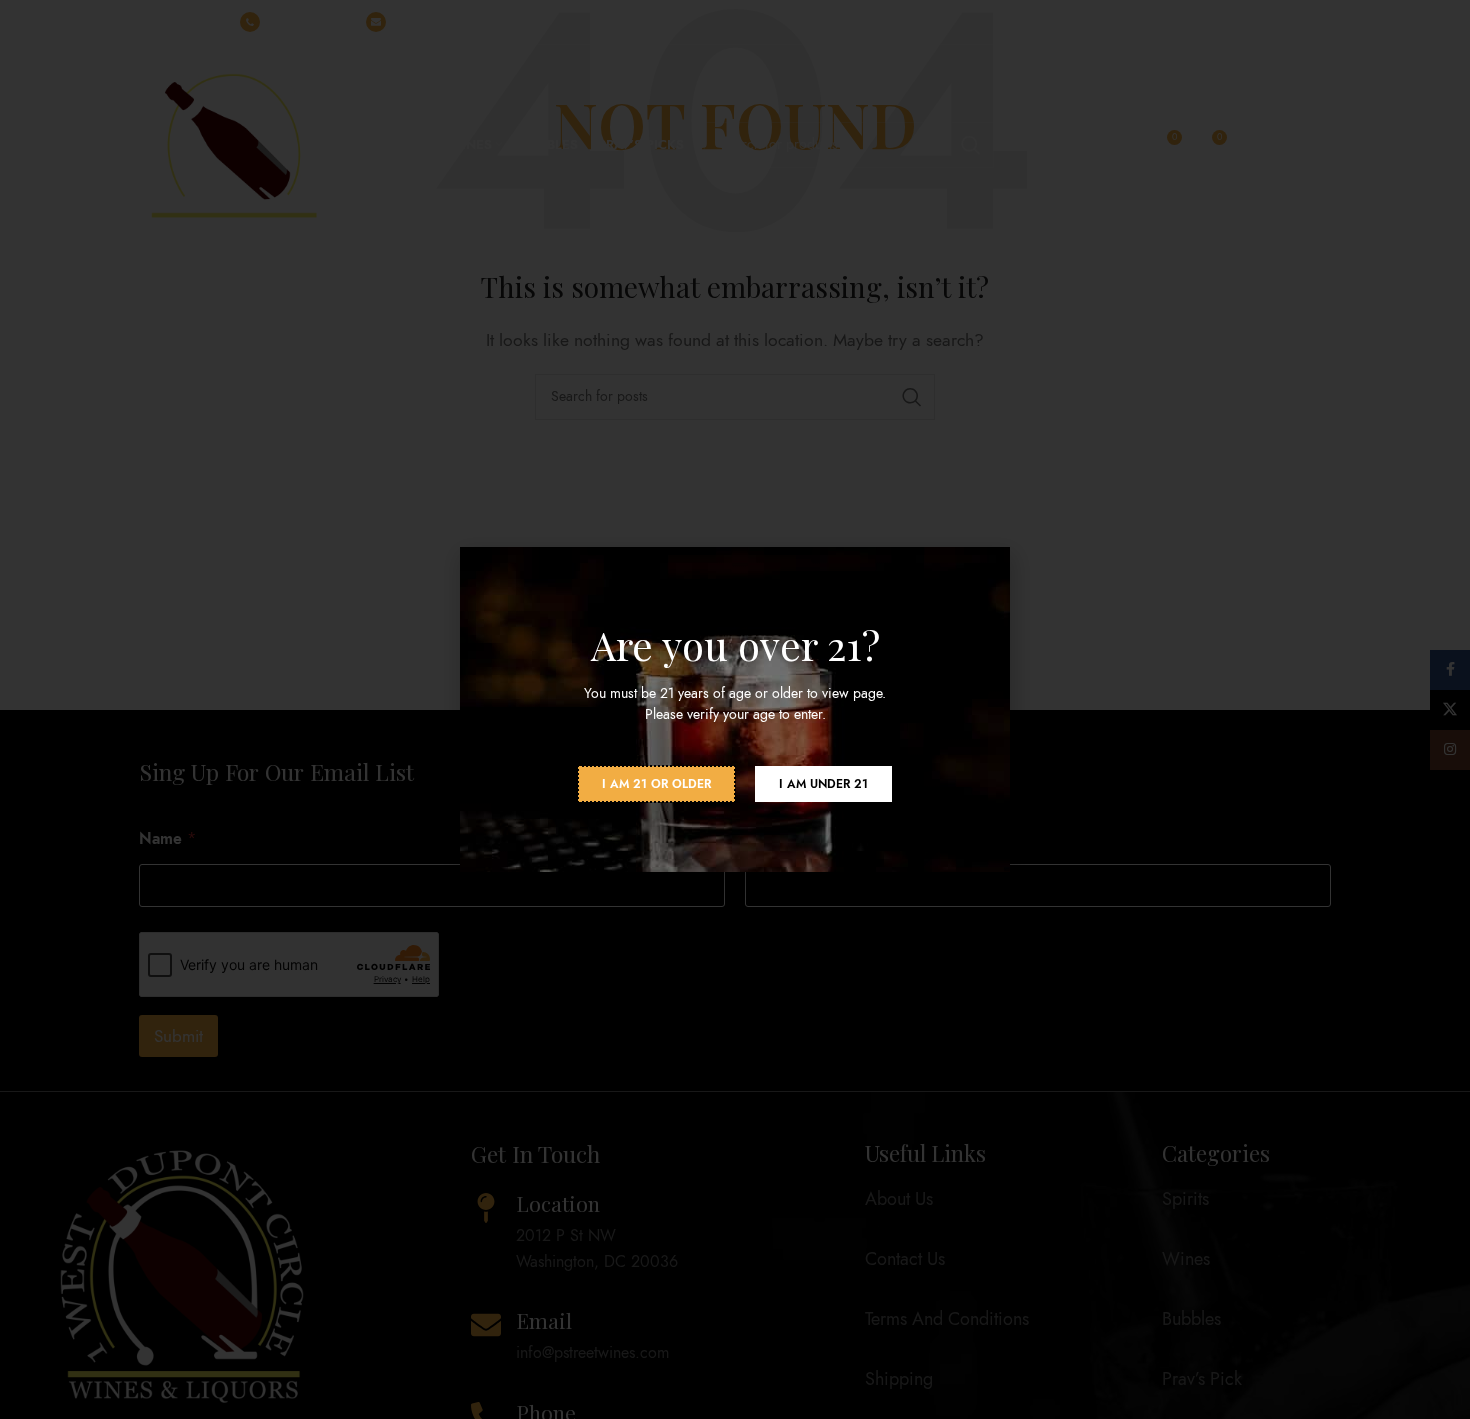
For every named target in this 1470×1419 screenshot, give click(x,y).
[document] (735, 709)
